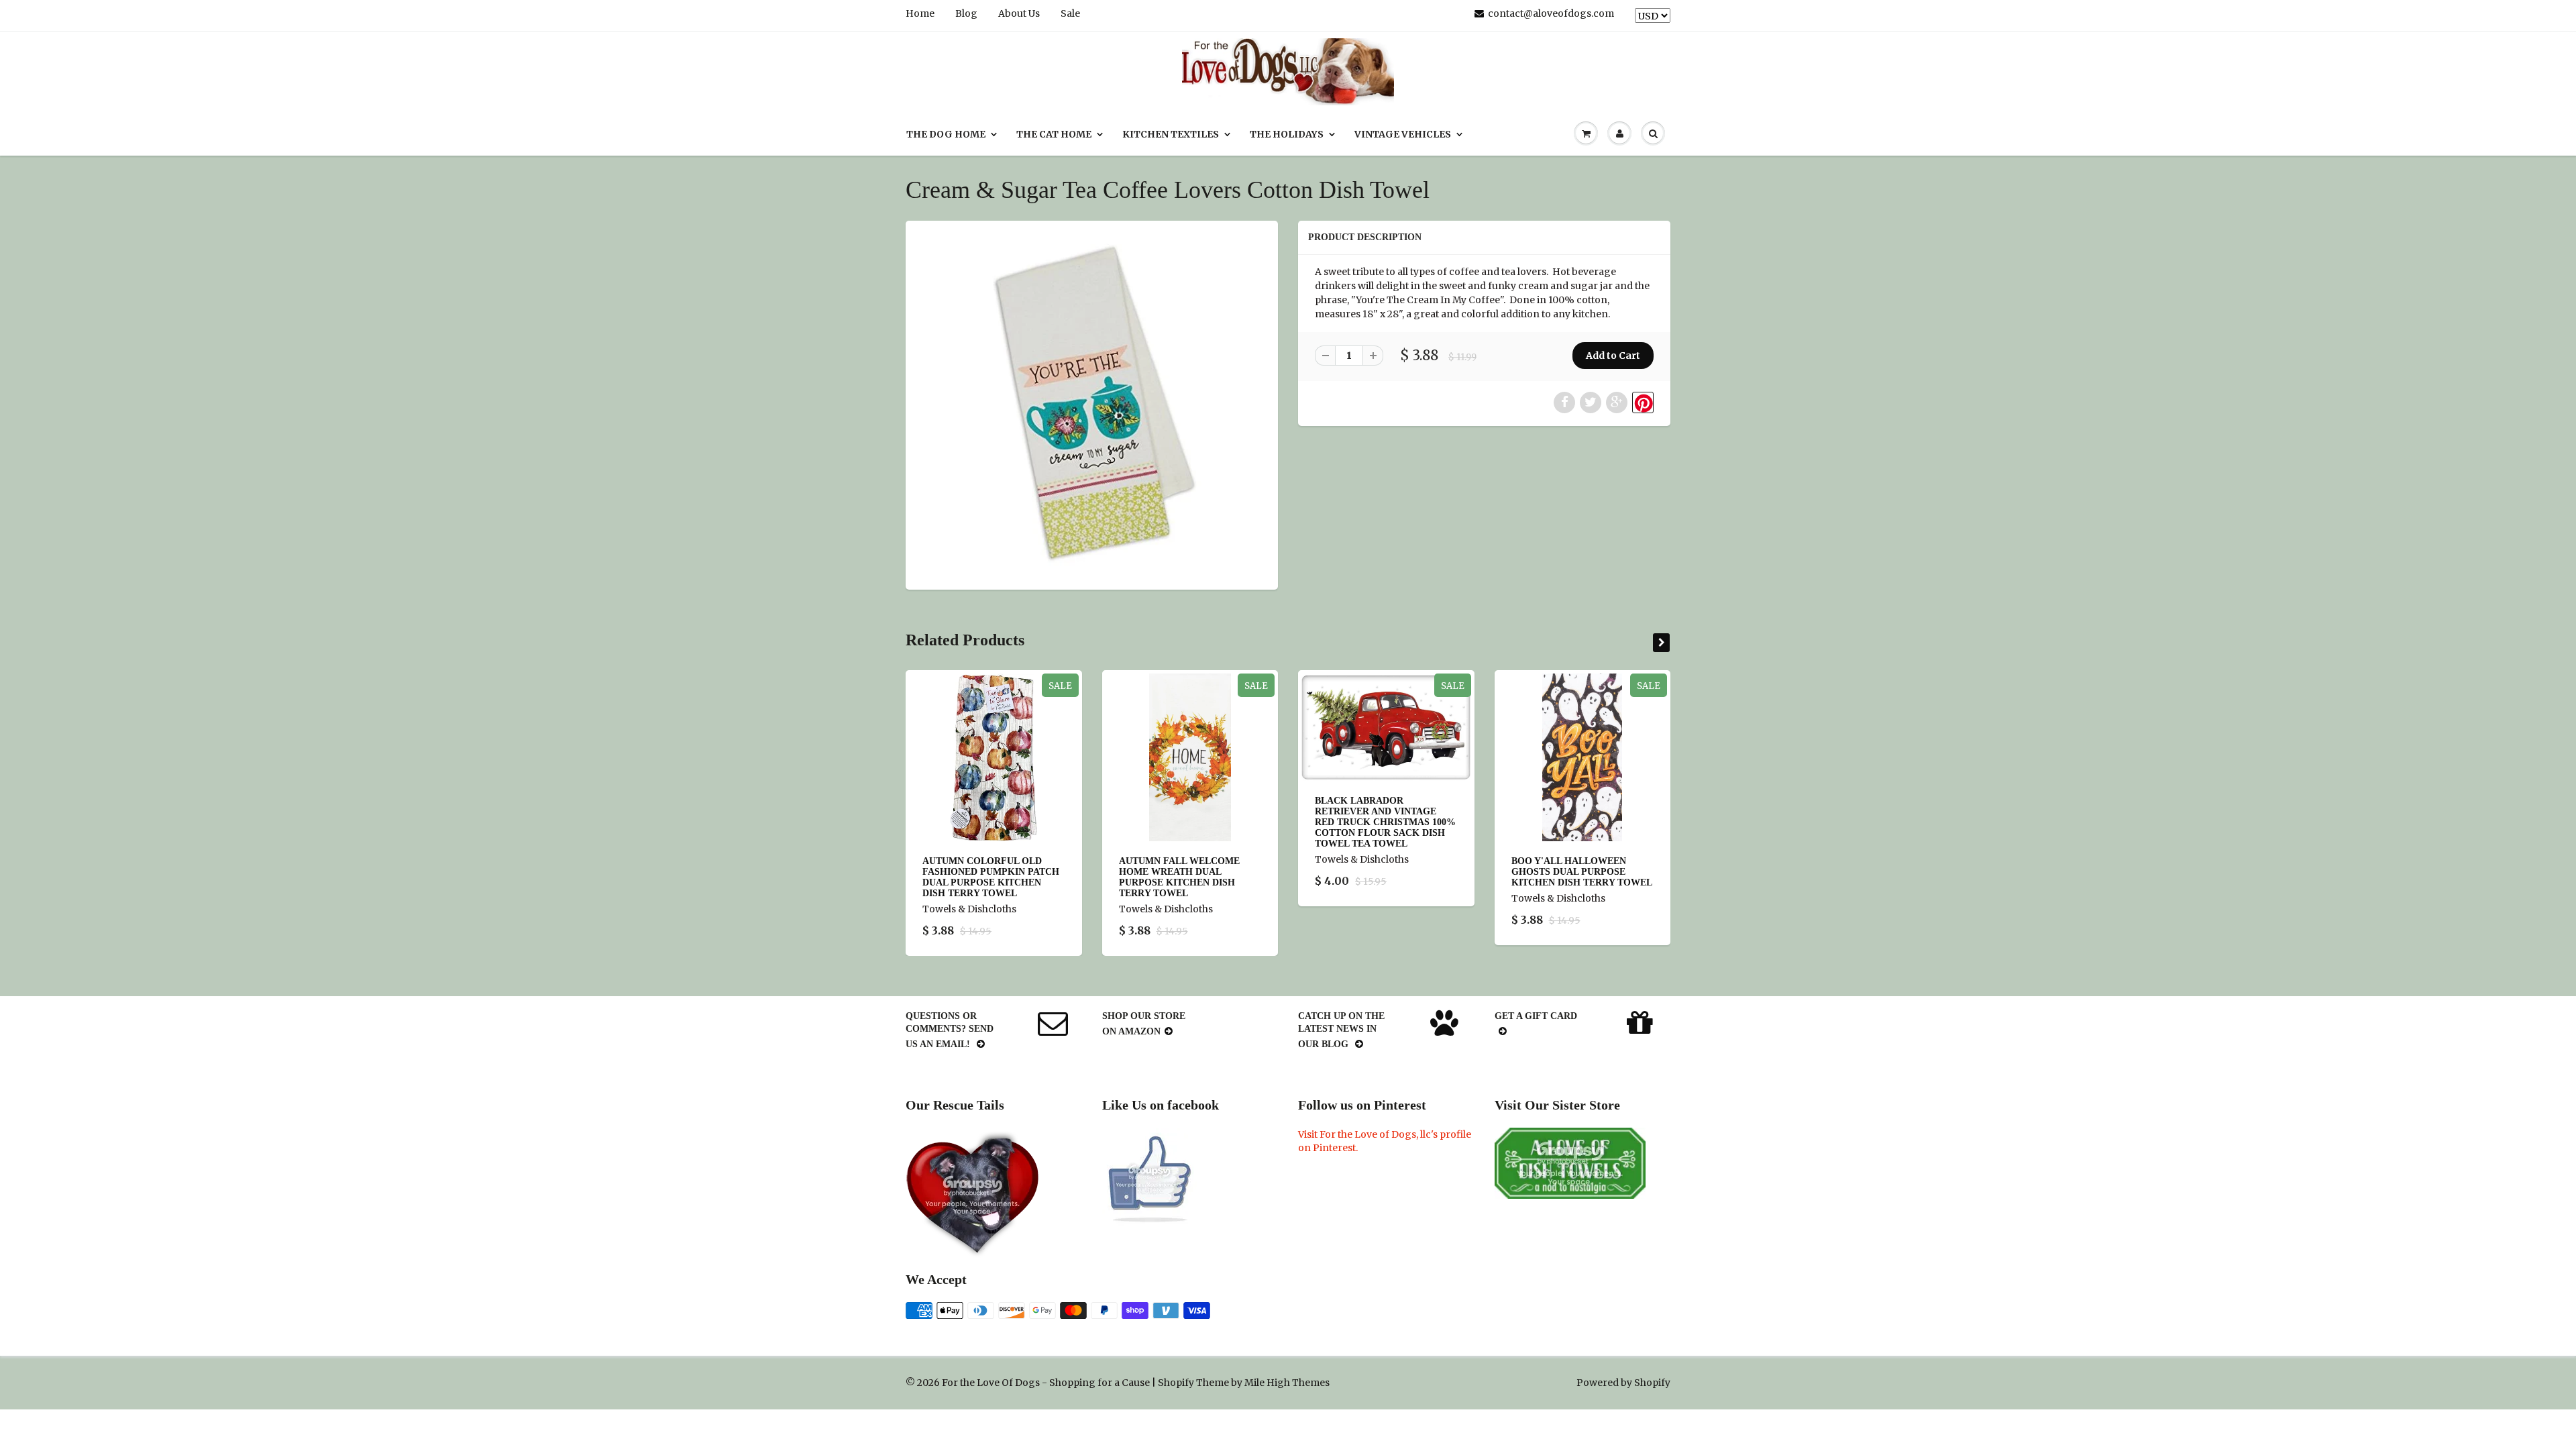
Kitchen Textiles (1171, 134)
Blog (966, 13)
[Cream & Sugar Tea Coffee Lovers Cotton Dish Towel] (1092, 404)
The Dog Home (946, 134)
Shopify (1176, 1383)
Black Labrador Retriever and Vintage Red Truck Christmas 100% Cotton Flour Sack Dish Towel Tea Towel (1385, 822)
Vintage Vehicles (1403, 134)
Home (920, 13)
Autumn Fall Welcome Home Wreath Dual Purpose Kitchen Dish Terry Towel (1179, 877)
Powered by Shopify (1623, 1383)
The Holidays (1287, 134)
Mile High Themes (1287, 1383)
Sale (1070, 13)
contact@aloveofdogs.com (1551, 13)
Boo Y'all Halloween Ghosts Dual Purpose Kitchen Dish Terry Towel (1582, 872)
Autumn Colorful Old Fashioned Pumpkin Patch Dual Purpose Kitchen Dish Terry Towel (991, 877)
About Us (1019, 13)
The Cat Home (1054, 134)
